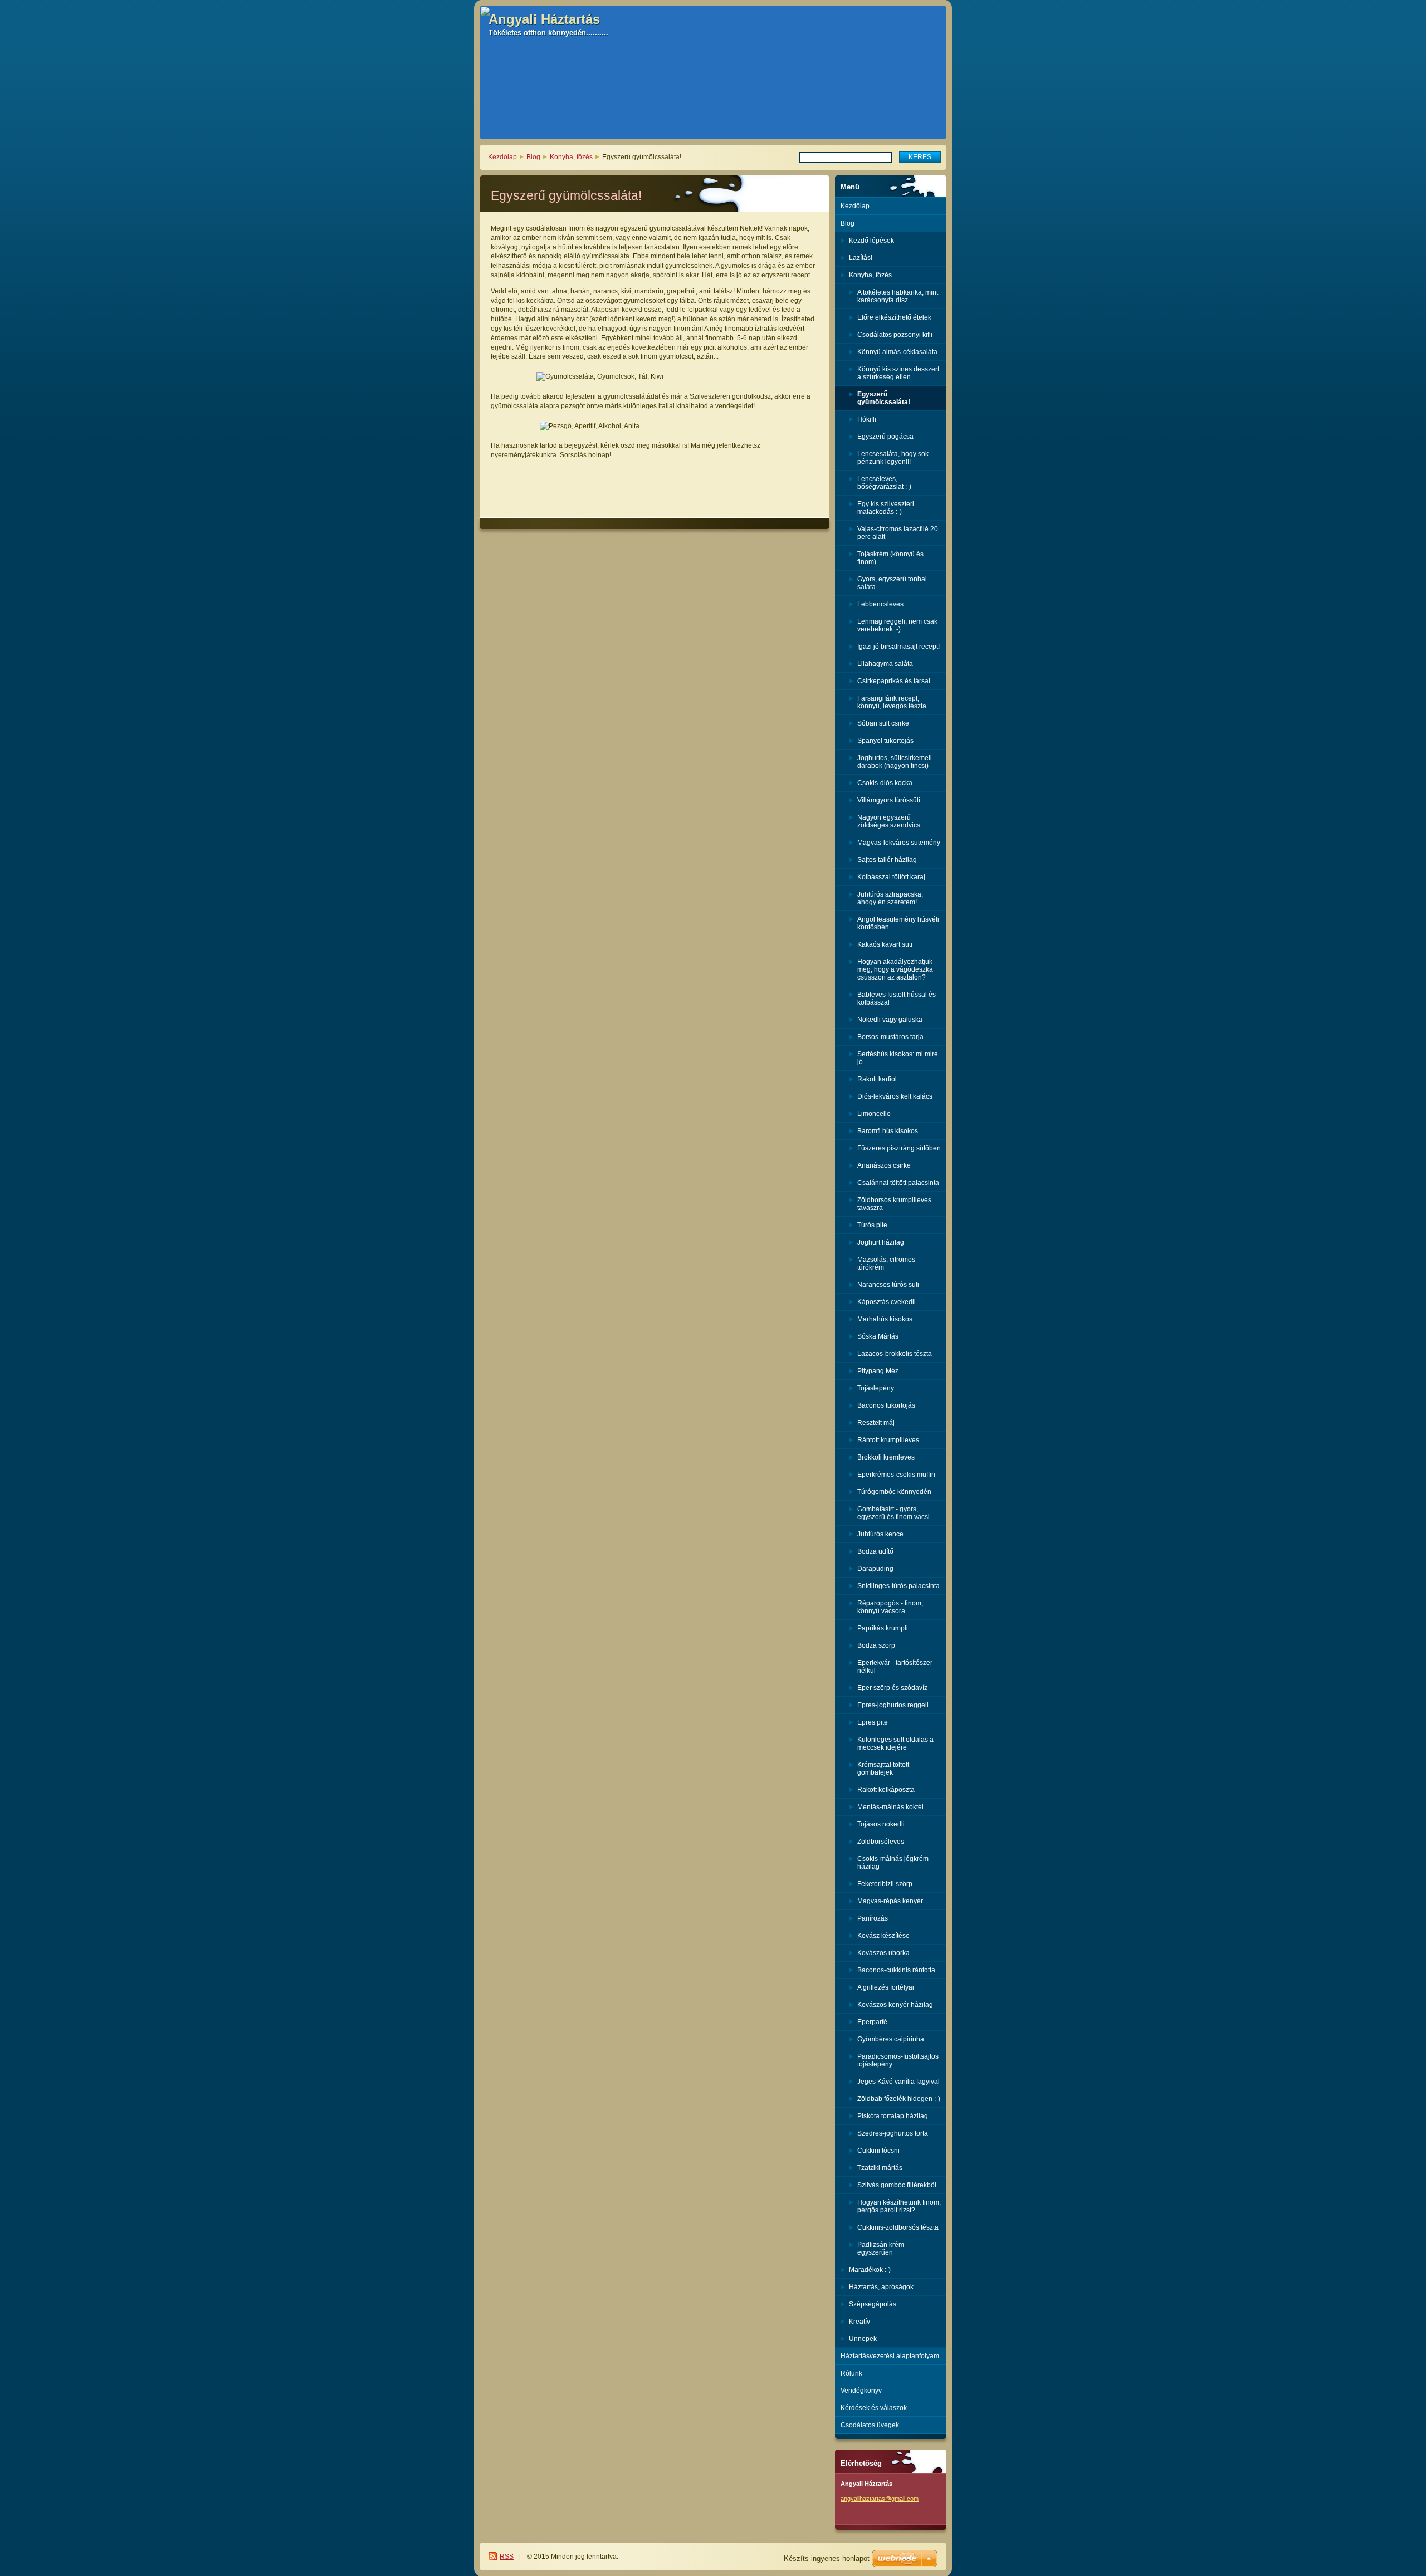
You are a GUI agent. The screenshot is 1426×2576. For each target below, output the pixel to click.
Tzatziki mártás (880, 2168)
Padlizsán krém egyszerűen (881, 2249)
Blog (533, 157)
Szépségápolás (873, 2304)
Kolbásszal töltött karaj (891, 877)
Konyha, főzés (571, 157)
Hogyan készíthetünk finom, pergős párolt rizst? (899, 2206)
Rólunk (851, 2373)
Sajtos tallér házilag (887, 860)
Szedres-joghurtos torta (893, 2133)
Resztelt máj (876, 1423)
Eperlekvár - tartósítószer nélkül (895, 1667)
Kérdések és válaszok (874, 2408)
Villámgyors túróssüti (889, 800)
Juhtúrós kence (880, 1534)
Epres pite (873, 1722)
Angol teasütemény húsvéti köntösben (898, 923)
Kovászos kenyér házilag (895, 2005)
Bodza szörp (876, 1645)
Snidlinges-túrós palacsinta (898, 1586)
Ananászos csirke (884, 1165)
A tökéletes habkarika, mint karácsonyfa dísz (898, 296)
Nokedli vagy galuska (890, 1020)
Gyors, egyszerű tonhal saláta (892, 583)
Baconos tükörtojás (886, 1405)
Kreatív (859, 2322)
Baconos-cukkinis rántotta (896, 1970)
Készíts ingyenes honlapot (827, 2558)
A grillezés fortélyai (886, 1987)
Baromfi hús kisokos (888, 1131)
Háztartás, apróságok (881, 2287)
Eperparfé (872, 2022)
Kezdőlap (502, 157)
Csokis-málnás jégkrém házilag (893, 1863)
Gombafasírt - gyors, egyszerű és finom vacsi (893, 1513)
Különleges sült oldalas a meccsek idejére (895, 1744)
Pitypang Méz (878, 1371)
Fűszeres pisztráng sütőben (899, 1148)
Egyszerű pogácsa (885, 437)
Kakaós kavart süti (885, 944)
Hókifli (867, 419)
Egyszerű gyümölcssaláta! (884, 398)
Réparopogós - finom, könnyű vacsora (890, 1607)
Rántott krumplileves (888, 1440)
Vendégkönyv (861, 2391)
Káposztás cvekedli (887, 1302)
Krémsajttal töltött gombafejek (883, 1769)
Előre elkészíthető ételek (894, 317)
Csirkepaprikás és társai (894, 681)
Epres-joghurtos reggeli (893, 1705)
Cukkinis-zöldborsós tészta (898, 2227)
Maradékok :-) (870, 2270)
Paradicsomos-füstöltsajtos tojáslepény (898, 2060)
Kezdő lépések (871, 241)
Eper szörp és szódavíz (892, 1688)
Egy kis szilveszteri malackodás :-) (886, 508)
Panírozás (873, 1918)
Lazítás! (861, 258)
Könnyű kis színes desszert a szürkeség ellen (898, 373)
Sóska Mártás (878, 1336)
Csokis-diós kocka (885, 783)
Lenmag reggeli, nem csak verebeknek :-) (897, 625)
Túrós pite (872, 1225)
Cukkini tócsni (878, 2151)
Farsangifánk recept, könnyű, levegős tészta (892, 702)
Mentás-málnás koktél (890, 1807)
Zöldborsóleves (881, 1842)
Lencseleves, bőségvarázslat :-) (884, 483)
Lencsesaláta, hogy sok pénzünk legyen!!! (893, 458)
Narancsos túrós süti (888, 1285)
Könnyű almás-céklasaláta (897, 352)
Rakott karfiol (877, 1079)
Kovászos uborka (883, 1953)
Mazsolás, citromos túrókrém (886, 1263)
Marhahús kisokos (885, 1319)
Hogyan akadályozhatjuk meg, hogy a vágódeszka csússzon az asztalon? (895, 969)
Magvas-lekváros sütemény (899, 843)
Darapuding (875, 1569)
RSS (507, 2557)
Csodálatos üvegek (870, 2425)
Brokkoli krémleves (886, 1457)
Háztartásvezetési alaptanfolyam (890, 2356)
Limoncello (874, 1114)
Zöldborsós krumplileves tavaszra (894, 1204)
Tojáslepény (876, 1388)
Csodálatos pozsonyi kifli (895, 335)
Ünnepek (863, 2339)
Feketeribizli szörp (885, 1884)
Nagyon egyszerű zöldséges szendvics (889, 821)
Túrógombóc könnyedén (894, 1492)
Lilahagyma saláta (885, 664)
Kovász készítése (883, 1936)
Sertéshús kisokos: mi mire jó (898, 1058)
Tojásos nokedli (881, 1824)
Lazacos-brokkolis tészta (895, 1354)
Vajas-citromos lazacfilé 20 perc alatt (898, 533)
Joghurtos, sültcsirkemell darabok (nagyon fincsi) (895, 762)
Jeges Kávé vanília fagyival (898, 2082)
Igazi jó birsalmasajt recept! (898, 647)
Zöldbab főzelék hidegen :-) (899, 2099)
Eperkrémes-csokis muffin (896, 1475)
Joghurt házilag (881, 1242)
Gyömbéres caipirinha (891, 2039)
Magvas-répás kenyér (890, 1901)
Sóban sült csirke (883, 723)
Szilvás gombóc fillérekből (897, 2185)
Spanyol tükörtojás (885, 741)
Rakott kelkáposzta (886, 1790)
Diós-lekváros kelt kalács (895, 1096)
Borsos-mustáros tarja (890, 1037)
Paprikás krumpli (883, 1628)
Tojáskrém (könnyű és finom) (890, 558)
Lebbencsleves (880, 604)
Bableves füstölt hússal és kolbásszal (897, 998)
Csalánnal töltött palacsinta (898, 1183)
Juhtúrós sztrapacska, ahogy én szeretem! (890, 898)
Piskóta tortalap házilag (893, 2116)
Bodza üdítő (875, 1551)
